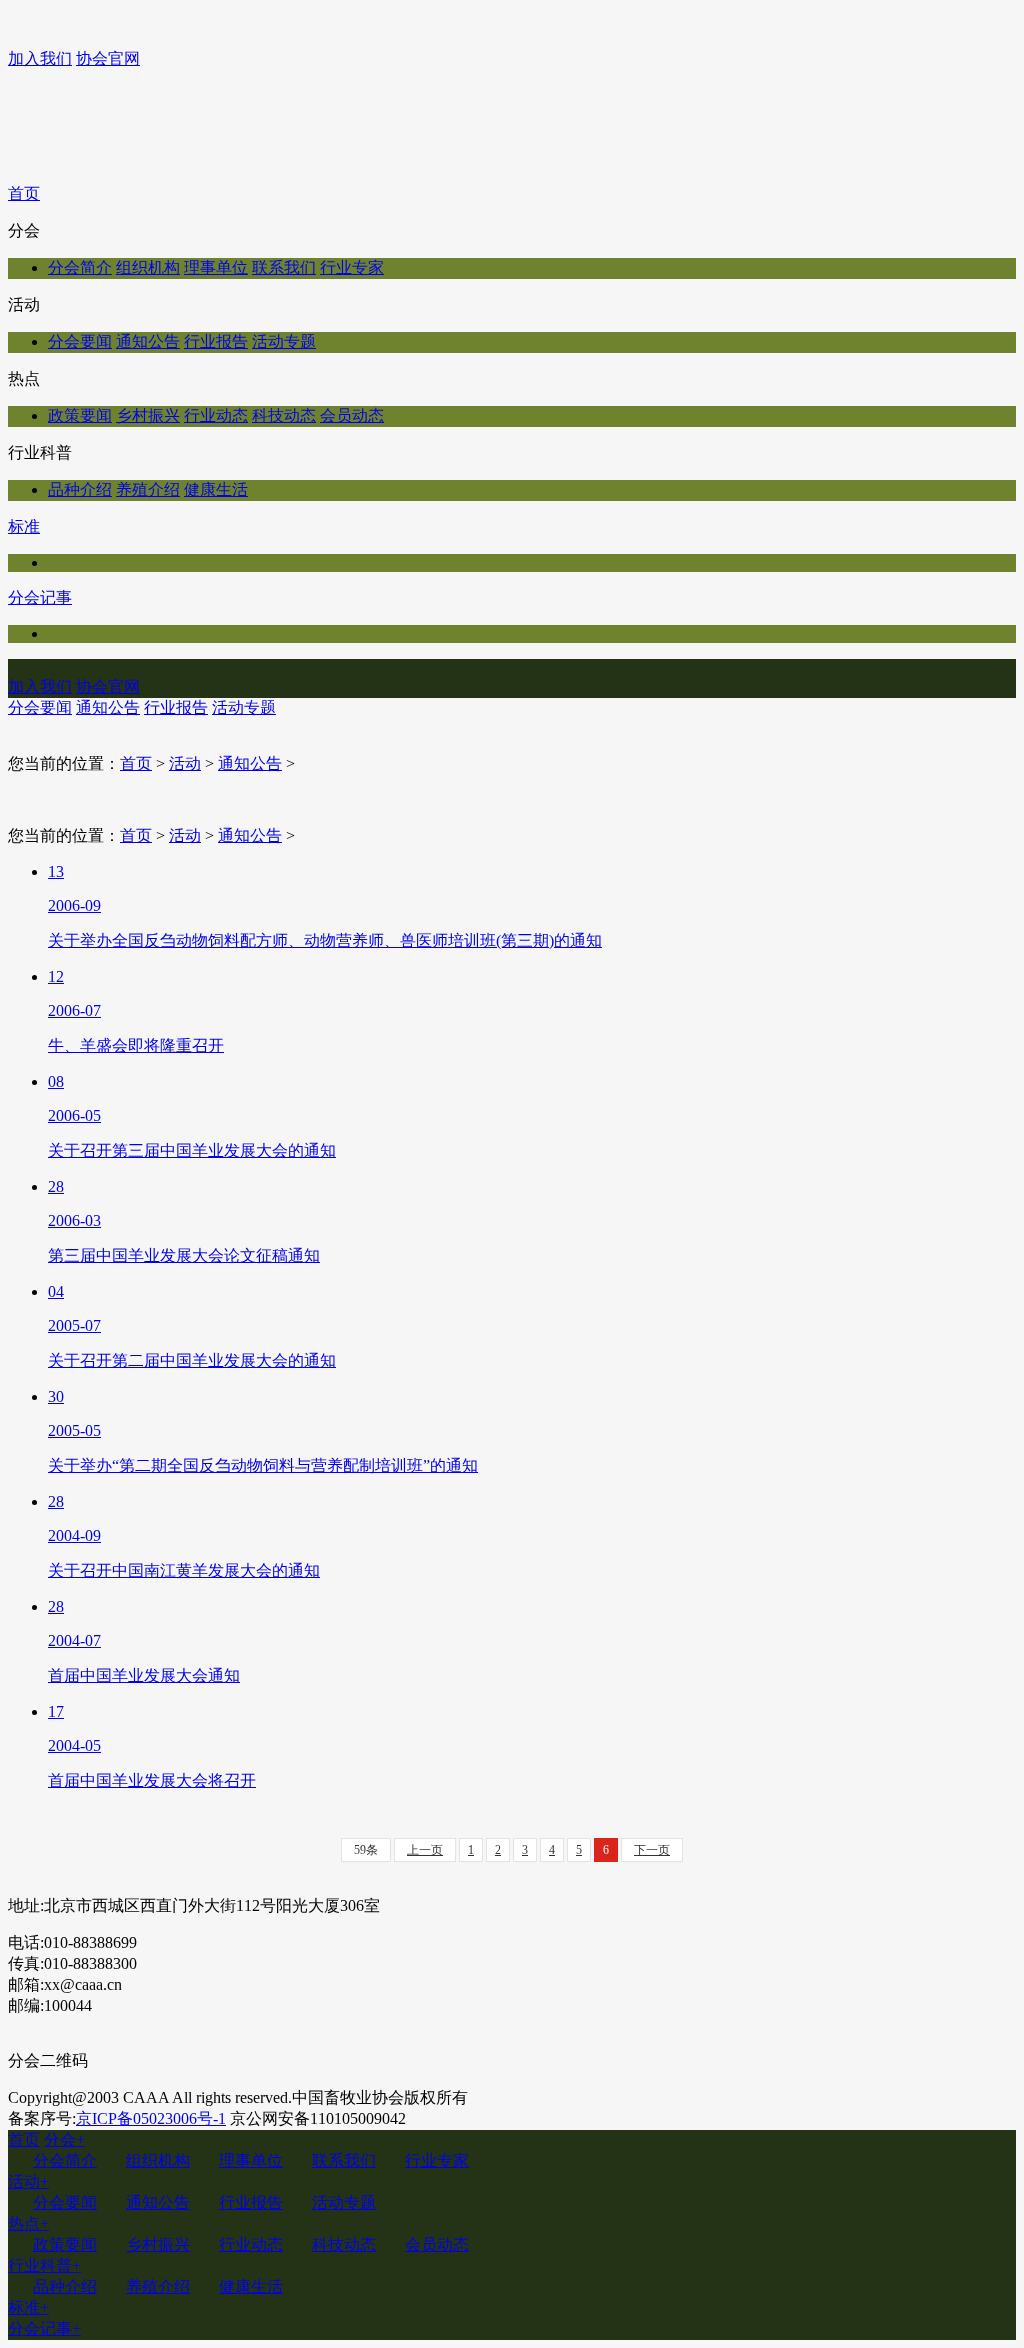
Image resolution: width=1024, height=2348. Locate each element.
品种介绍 (80, 489)
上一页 (425, 1850)
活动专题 (284, 341)
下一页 (652, 1850)
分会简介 (80, 267)
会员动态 (352, 415)
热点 (28, 2223)
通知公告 (148, 341)
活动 (185, 763)
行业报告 (216, 341)
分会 (64, 2139)
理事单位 (216, 267)
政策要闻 (80, 415)
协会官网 (108, 58)
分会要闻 (80, 341)
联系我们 (284, 267)
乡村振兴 (148, 415)
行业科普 (44, 2265)
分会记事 (40, 597)
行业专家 (352, 267)
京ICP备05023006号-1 (151, 2118)
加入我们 (40, 58)
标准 (24, 526)
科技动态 (284, 415)
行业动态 (216, 415)
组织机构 (148, 267)
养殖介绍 (148, 489)
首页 (24, 193)
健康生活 (216, 489)
